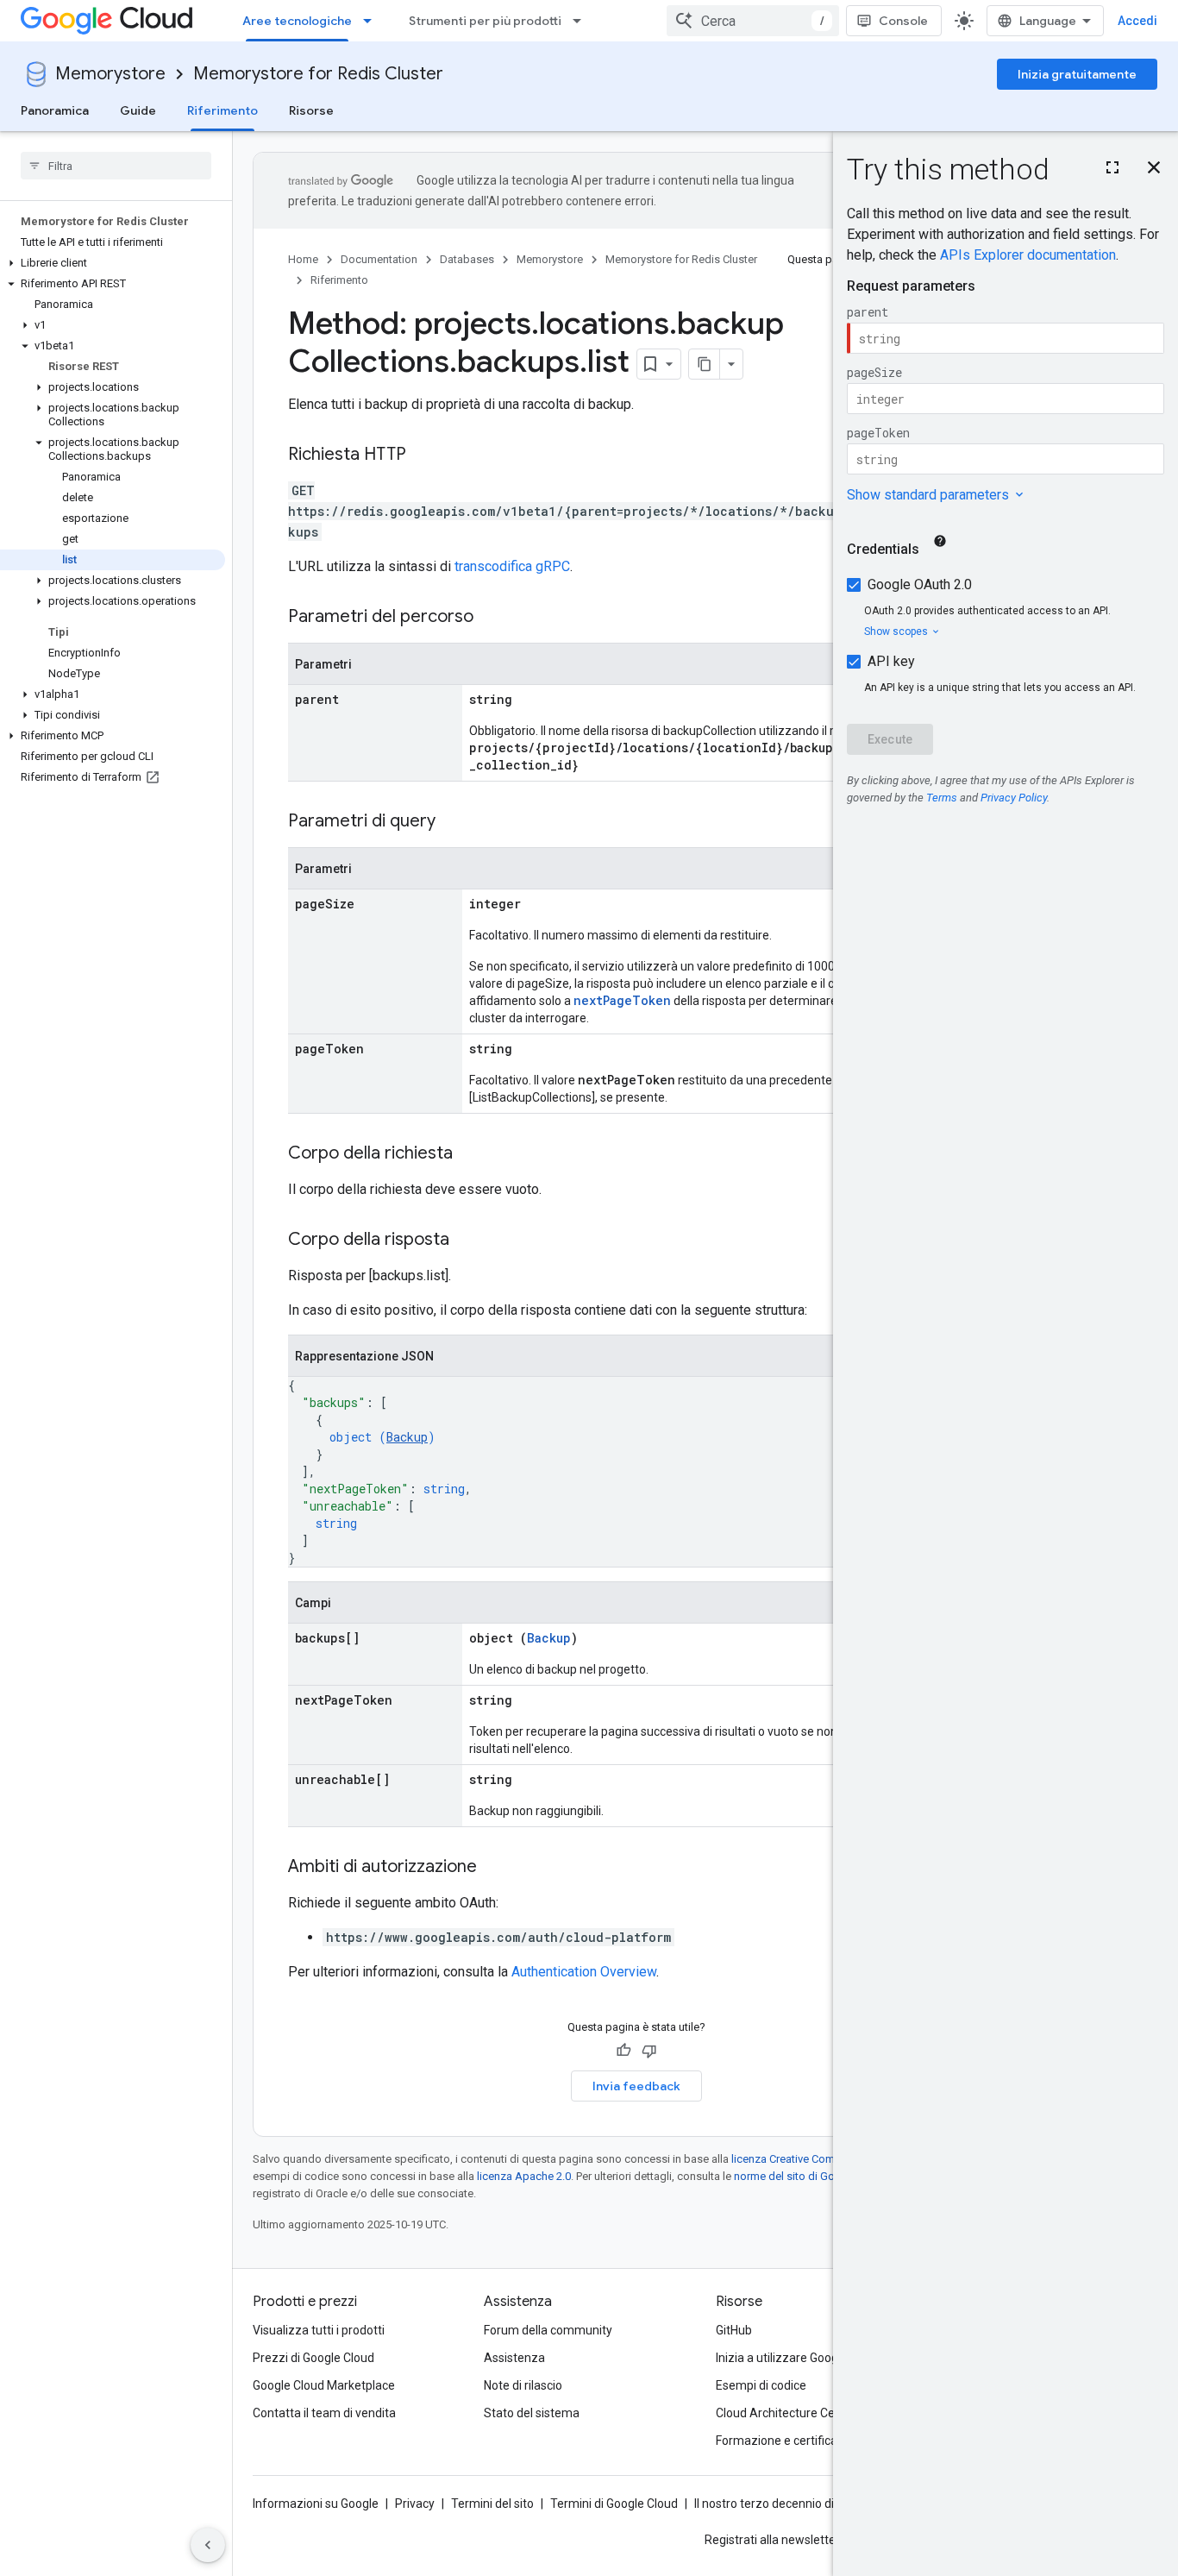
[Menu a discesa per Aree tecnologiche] (373, 21)
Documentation (379, 259)
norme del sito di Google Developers (825, 2176)
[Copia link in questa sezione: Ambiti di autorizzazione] (494, 1868)
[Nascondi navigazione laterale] (208, 2545)
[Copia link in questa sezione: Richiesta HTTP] (423, 456)
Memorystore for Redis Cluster (318, 74)
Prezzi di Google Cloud (313, 2358)
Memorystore (110, 74)
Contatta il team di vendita (324, 2413)
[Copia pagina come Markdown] (705, 364)
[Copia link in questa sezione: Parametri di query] (453, 822)
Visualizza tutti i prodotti (319, 2330)
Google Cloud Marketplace (324, 2385)
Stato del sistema (532, 2413)
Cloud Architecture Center (786, 2413)
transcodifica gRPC (512, 566)
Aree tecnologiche (297, 21)
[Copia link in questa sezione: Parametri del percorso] (491, 618)
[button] (113, 263)
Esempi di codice (761, 2385)
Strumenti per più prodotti (485, 21)
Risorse (311, 110)
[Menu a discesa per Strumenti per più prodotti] (582, 21)
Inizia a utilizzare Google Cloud (799, 2358)
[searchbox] (116, 166)
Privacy (415, 2504)
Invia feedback (636, 2086)
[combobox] (753, 21)
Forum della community (548, 2330)
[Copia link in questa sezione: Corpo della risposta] (467, 1241)
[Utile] (623, 2051)
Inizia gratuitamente (1077, 74)
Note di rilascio (523, 2385)
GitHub (734, 2330)
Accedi (1137, 21)
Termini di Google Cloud (614, 2504)
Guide (138, 110)
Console (903, 21)
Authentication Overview (584, 1972)
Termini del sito (492, 2504)
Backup (407, 1437)
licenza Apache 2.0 (524, 2176)
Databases (467, 259)
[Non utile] (649, 2051)
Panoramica (55, 110)
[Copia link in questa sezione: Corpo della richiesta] (470, 1154)
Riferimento (222, 110)
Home (303, 259)
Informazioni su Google (316, 2504)
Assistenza (514, 2358)
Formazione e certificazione (792, 2441)
